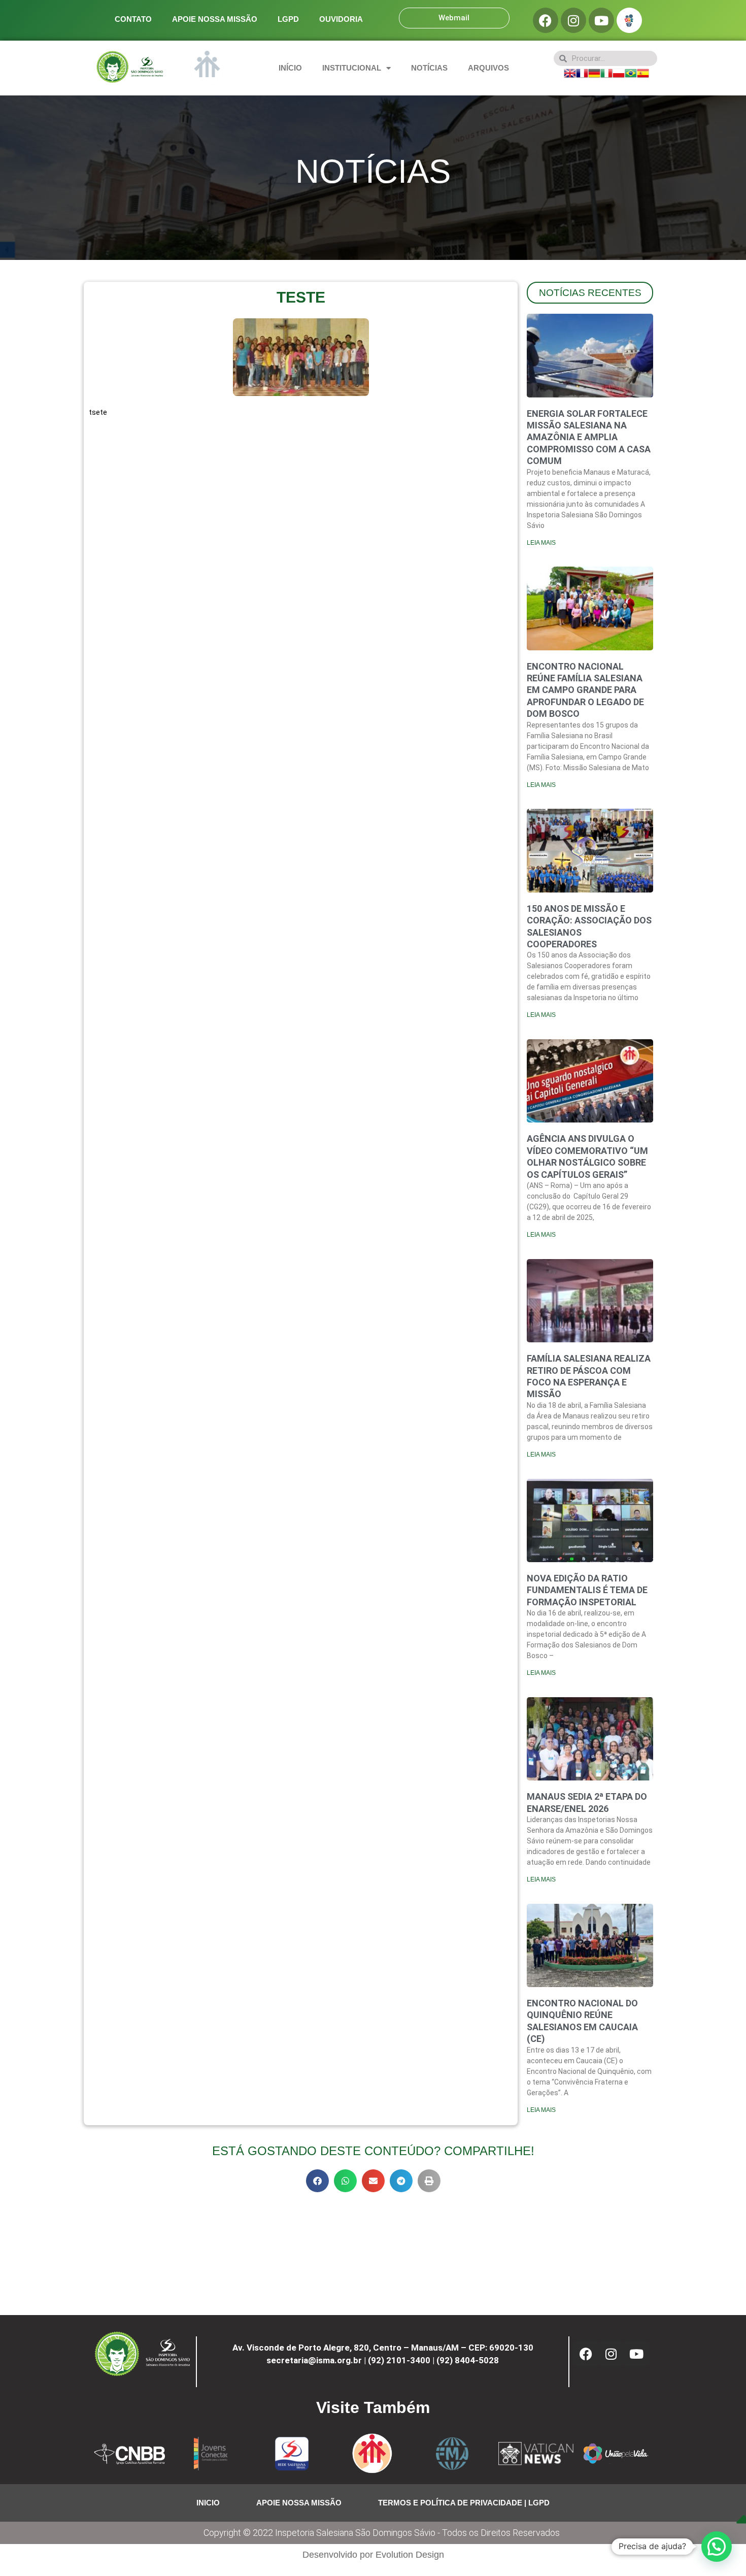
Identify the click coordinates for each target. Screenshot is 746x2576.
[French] (582, 72)
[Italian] (606, 72)
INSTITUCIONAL (352, 68)
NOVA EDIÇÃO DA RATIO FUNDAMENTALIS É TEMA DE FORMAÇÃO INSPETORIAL (587, 1590)
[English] (570, 72)
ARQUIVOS (488, 68)
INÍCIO (290, 68)
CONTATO (133, 19)
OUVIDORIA (341, 19)
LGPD (288, 19)
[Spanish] (643, 72)
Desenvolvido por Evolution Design (373, 2555)
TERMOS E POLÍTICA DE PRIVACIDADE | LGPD (464, 2503)
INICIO (208, 2503)
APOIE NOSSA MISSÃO (215, 19)
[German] (594, 72)
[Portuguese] (631, 72)
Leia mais (541, 543)
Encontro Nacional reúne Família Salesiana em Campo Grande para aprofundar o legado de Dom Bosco (585, 690)
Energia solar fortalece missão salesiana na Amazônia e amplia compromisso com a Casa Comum (589, 437)
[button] (317, 2181)
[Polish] (619, 72)
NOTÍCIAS (429, 68)
